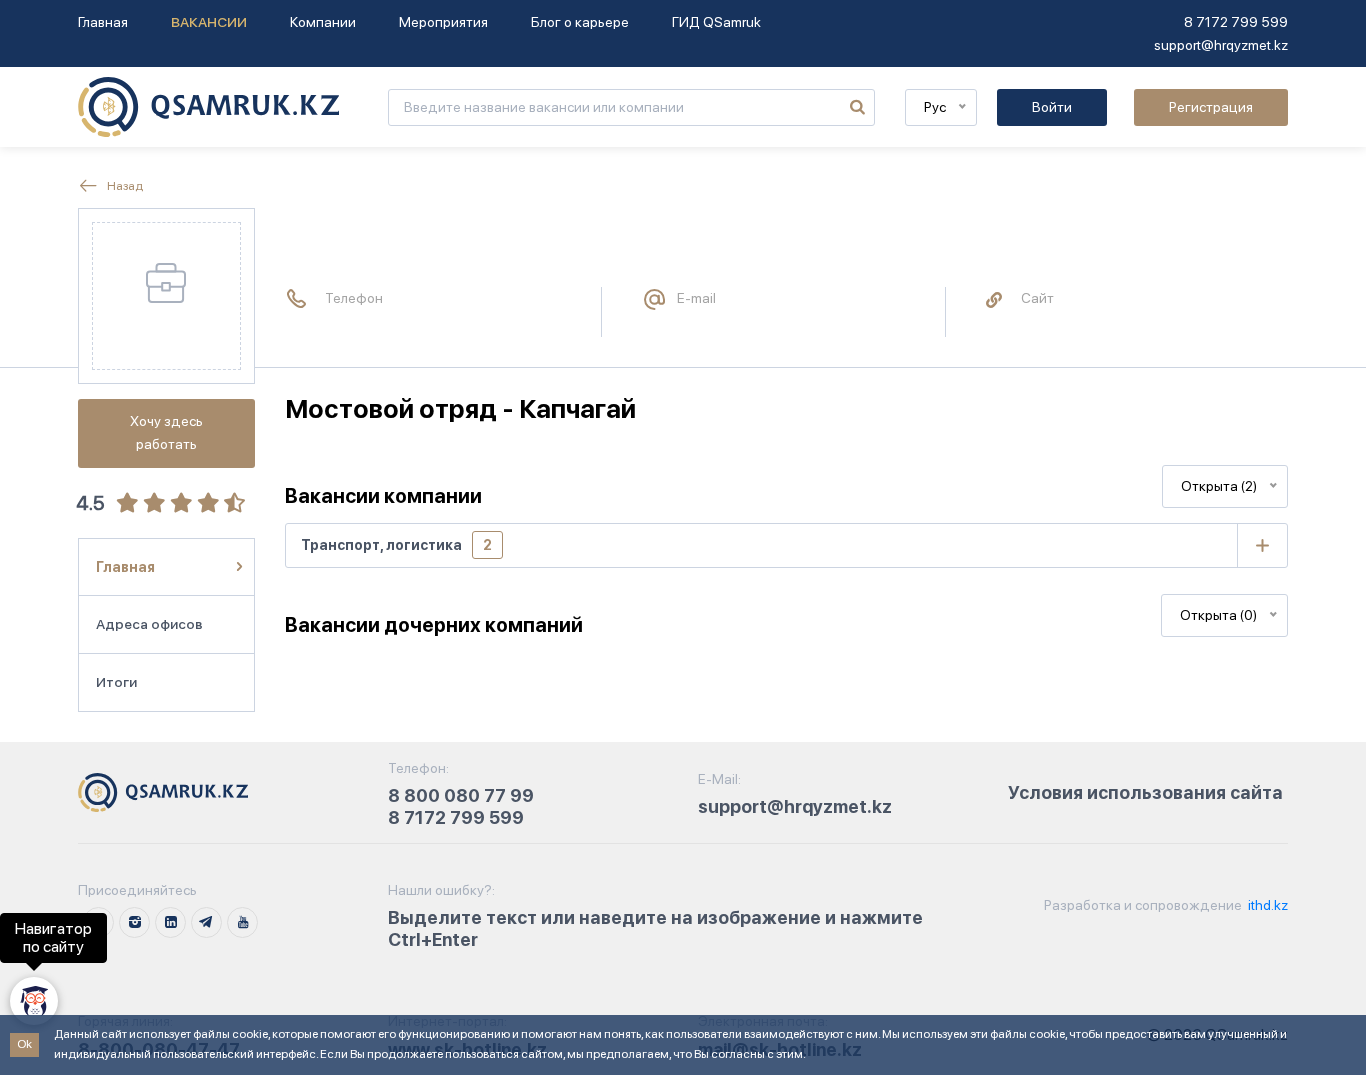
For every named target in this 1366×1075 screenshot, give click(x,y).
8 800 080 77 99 (461, 795)
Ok (24, 1044)
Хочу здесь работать (166, 432)
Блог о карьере (580, 22)
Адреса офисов (149, 624)
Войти (1052, 107)
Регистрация (1211, 107)
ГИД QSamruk (716, 22)
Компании (323, 22)
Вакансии (209, 22)
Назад (124, 186)
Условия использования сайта (1145, 792)
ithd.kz (1266, 905)
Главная (103, 22)
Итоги (116, 682)
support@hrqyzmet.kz (1221, 45)
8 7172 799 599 (1236, 22)
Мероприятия (443, 22)
